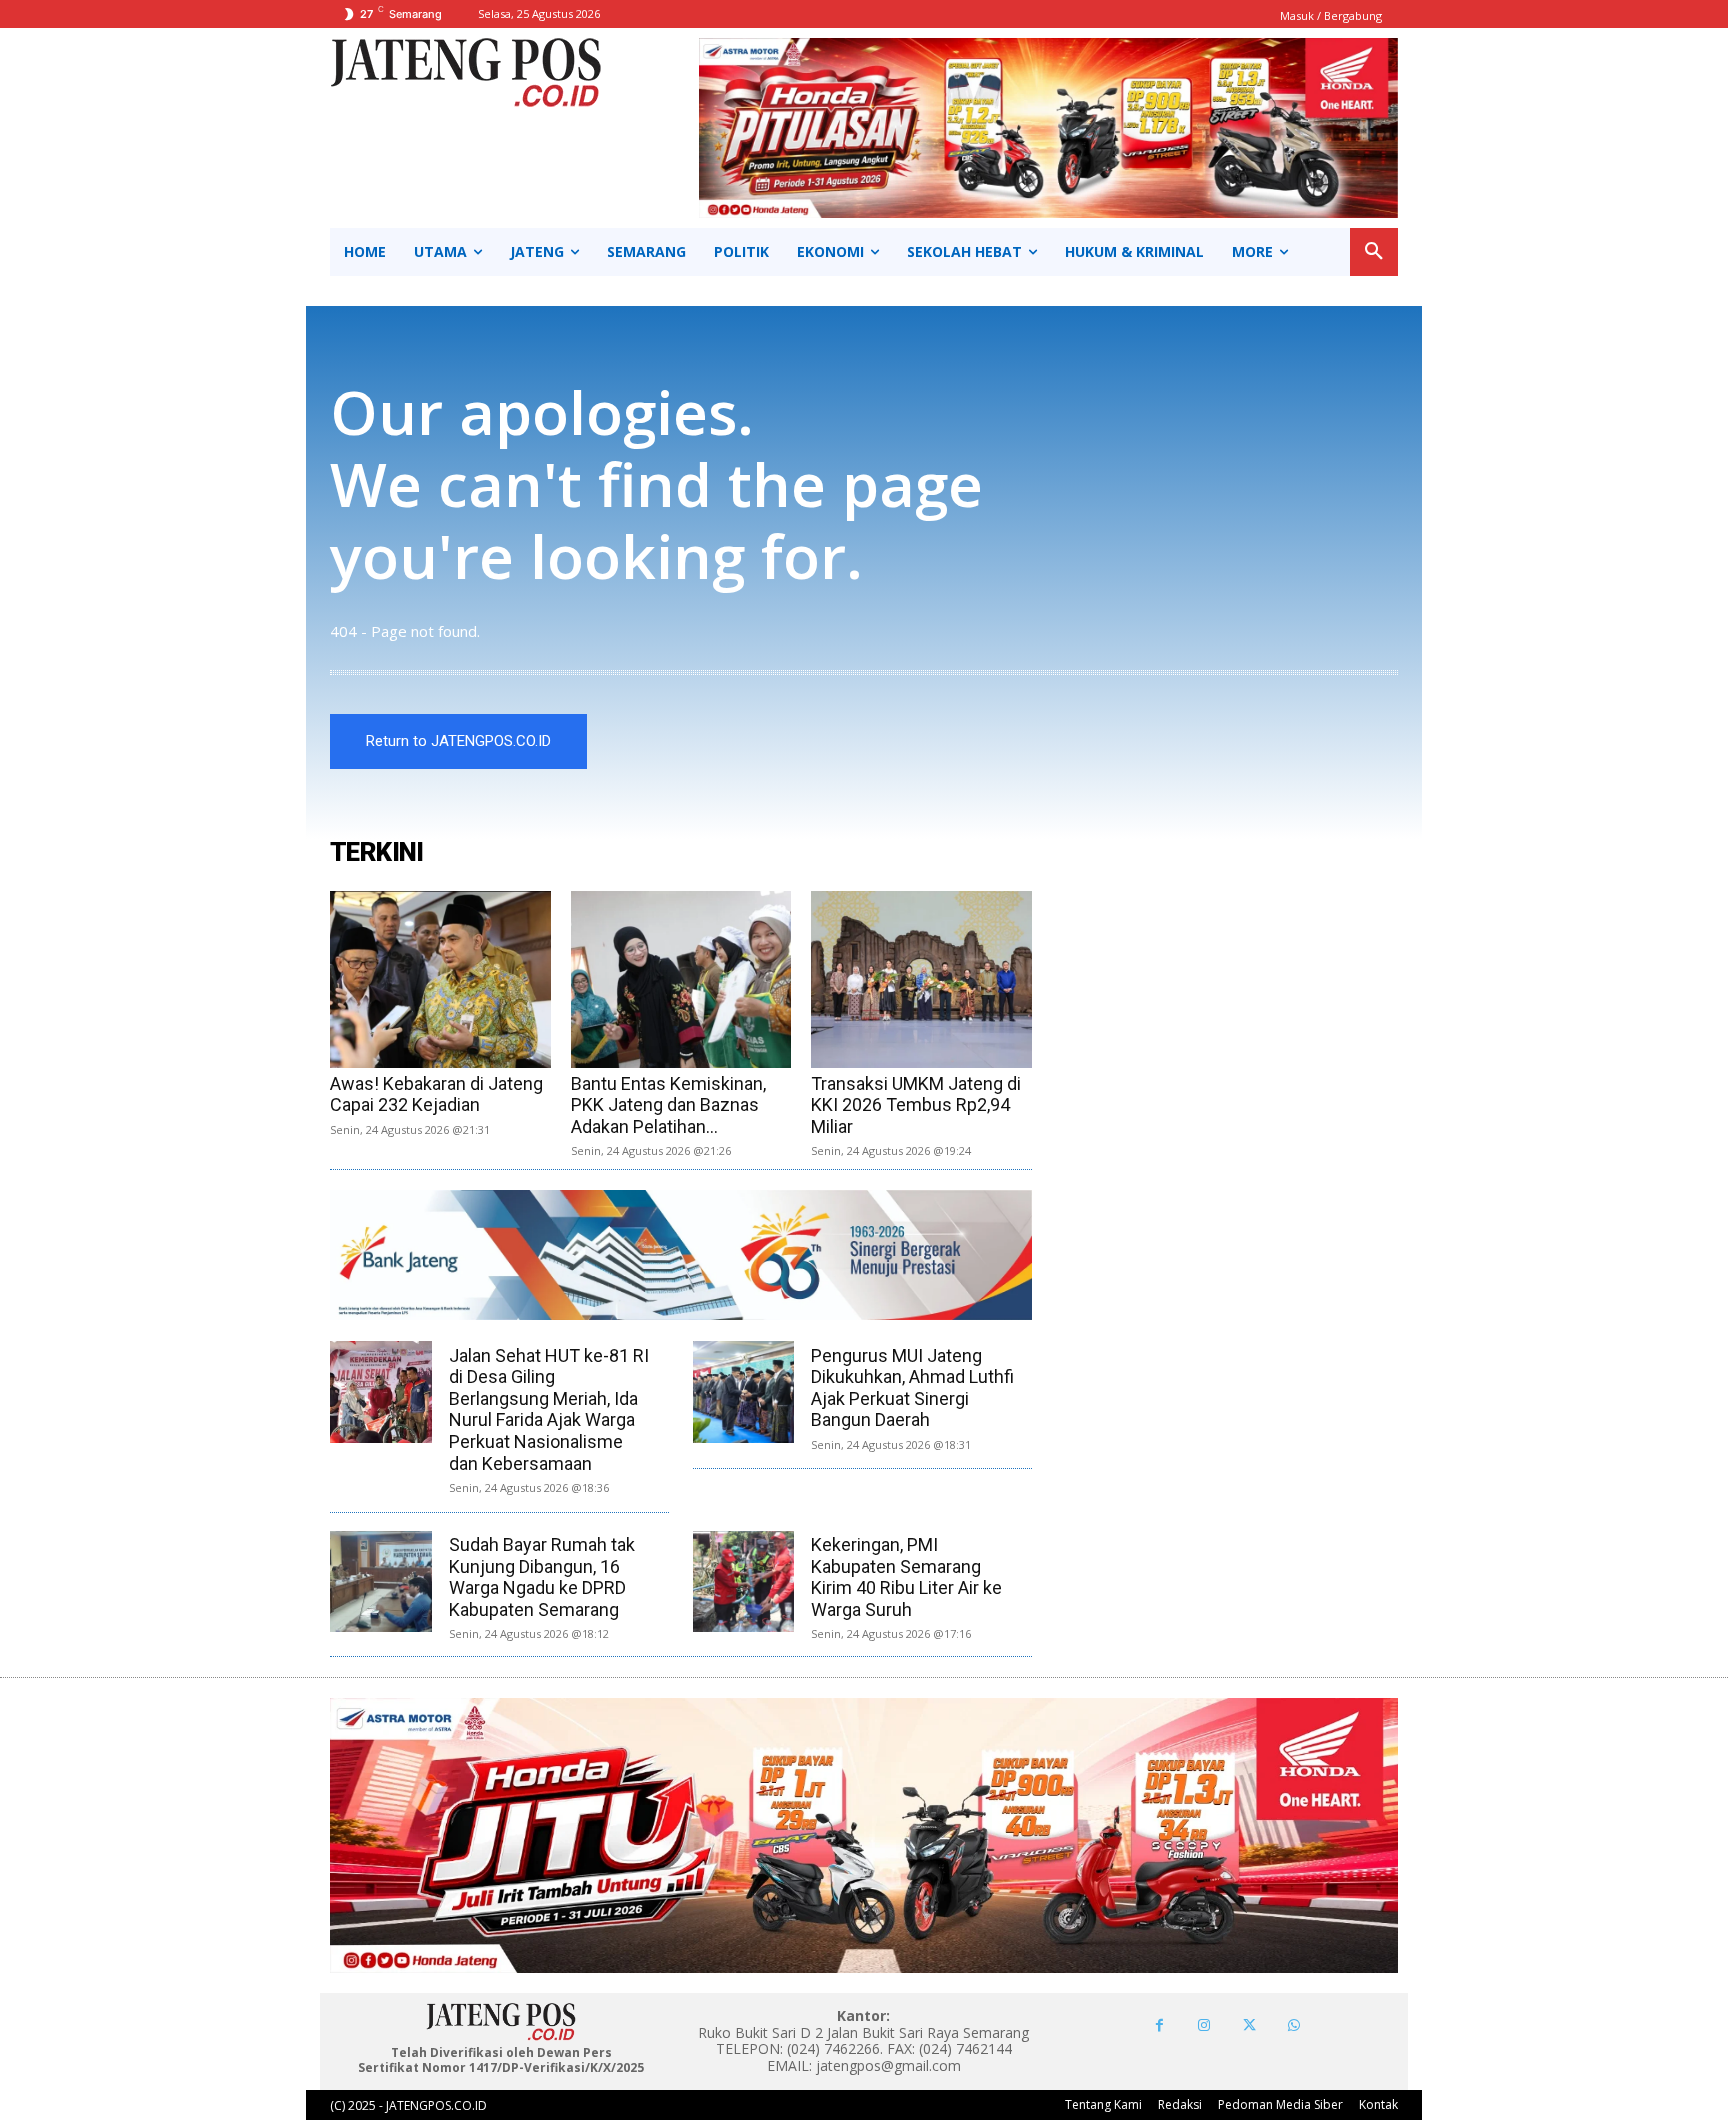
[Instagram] (1204, 2025)
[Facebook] (1159, 2025)
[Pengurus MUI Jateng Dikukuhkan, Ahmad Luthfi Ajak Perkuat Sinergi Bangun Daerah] (744, 1392)
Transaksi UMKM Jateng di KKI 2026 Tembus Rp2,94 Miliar (916, 1105)
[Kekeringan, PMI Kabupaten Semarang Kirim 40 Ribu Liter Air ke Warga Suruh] (744, 1582)
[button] (1374, 252)
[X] (1249, 2025)
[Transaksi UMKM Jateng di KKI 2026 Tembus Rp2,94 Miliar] (921, 979)
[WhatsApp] (1294, 2025)
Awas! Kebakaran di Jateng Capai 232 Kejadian (436, 1094)
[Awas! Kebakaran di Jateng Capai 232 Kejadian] (440, 979)
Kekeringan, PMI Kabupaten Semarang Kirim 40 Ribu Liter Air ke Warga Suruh (906, 1577)
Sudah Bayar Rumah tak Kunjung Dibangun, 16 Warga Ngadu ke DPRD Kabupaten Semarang (542, 1577)
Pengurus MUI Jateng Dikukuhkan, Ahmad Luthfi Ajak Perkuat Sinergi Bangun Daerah (912, 1388)
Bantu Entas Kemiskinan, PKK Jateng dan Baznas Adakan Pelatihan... (668, 1105)
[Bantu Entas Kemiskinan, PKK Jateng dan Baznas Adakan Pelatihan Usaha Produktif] (681, 979)
